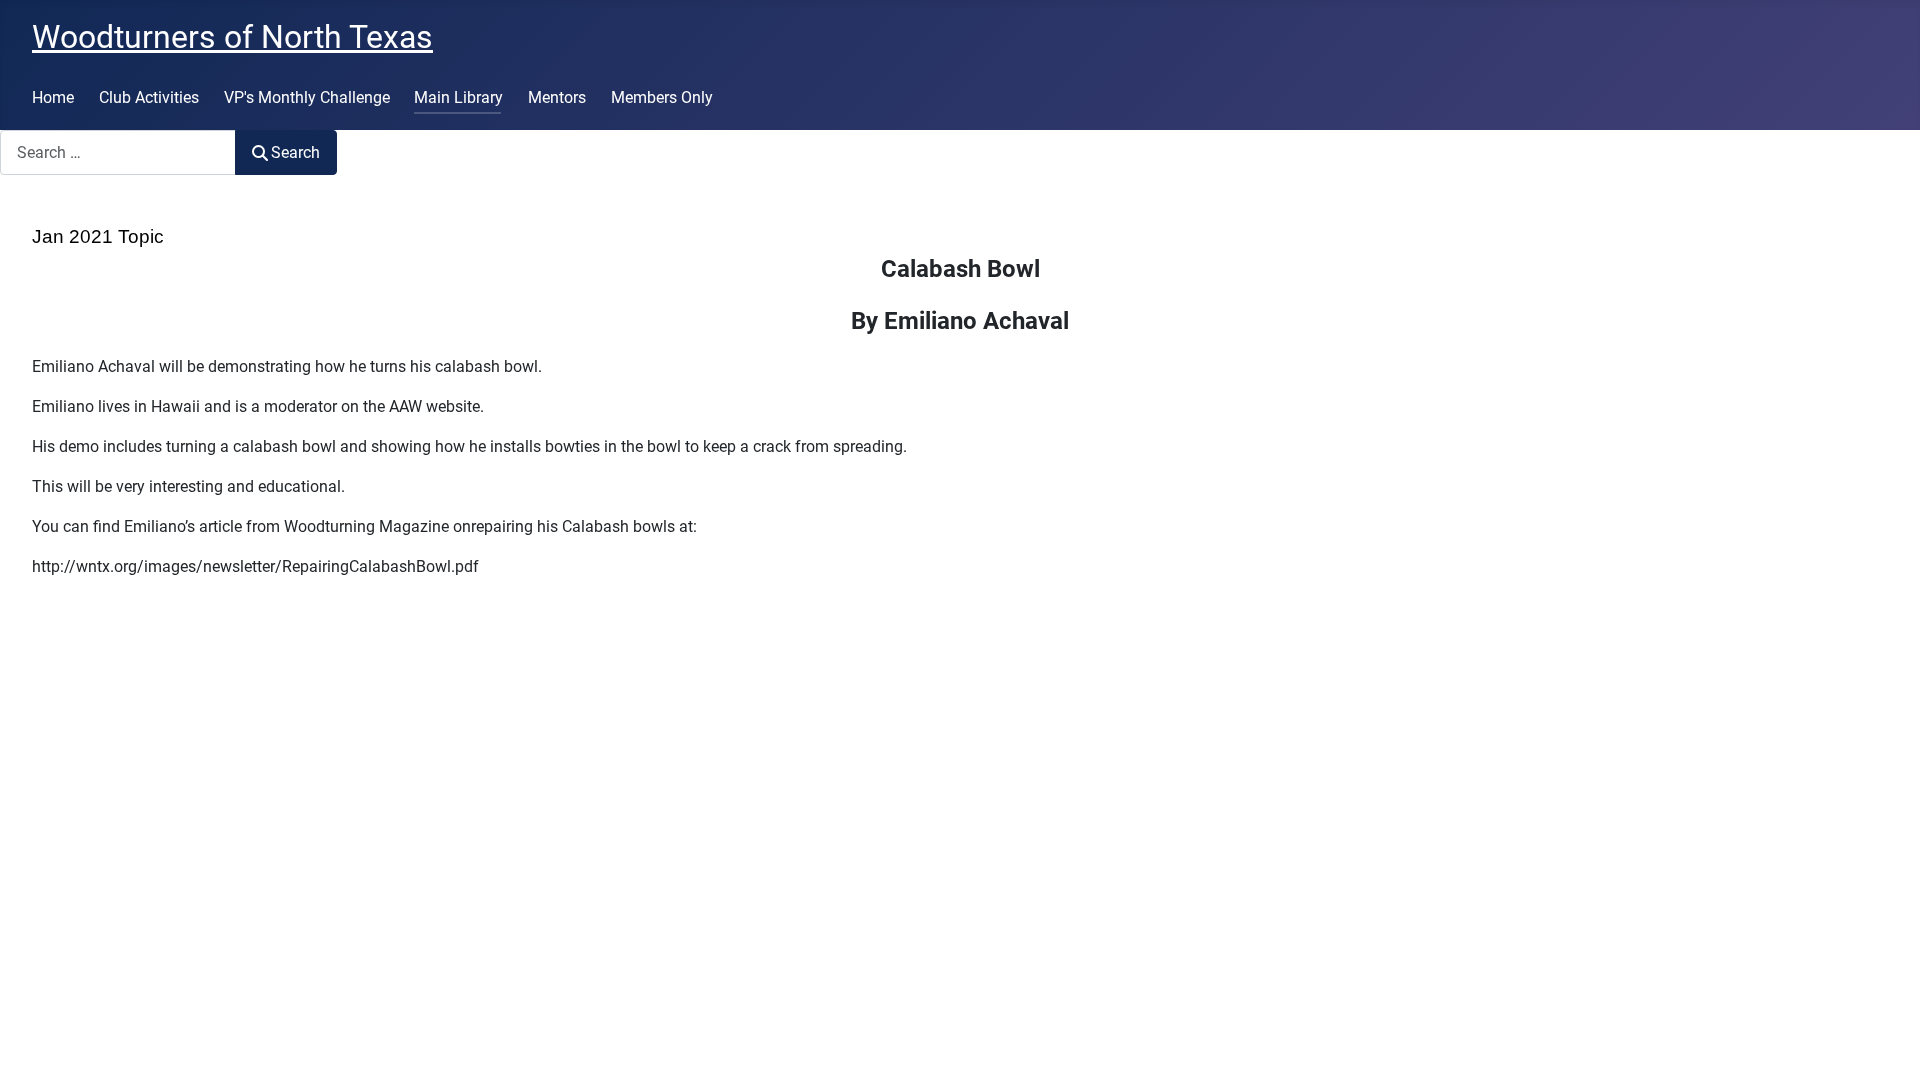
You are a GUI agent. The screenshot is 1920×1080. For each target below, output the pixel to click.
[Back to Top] (1885, 1043)
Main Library (458, 97)
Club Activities (149, 97)
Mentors (557, 97)
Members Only (662, 97)
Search (295, 152)
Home (53, 97)
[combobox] (118, 152)
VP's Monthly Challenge (307, 97)
